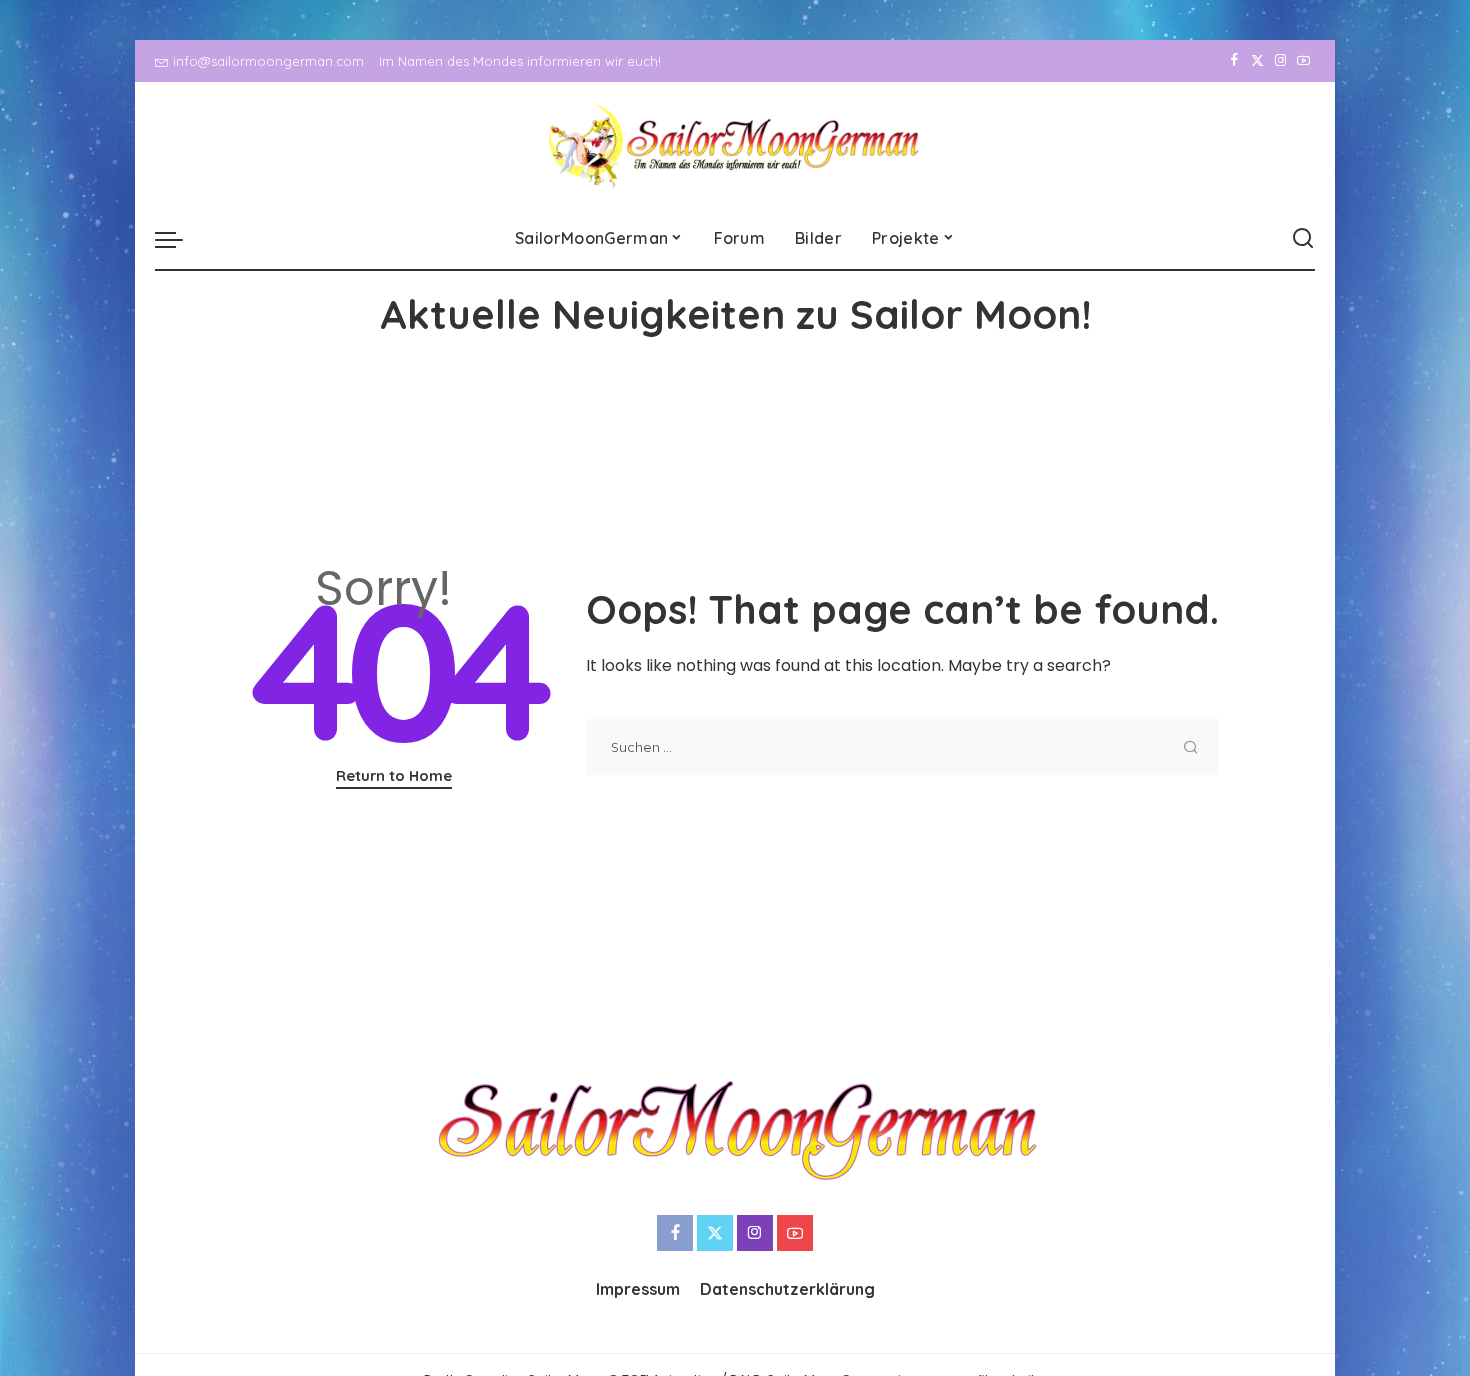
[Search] (1303, 239)
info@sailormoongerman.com (268, 61)
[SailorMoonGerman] (735, 145)
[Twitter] (1257, 61)
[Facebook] (1234, 61)
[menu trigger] (179, 239)
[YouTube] (1303, 61)
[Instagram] (1280, 61)
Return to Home (394, 775)
